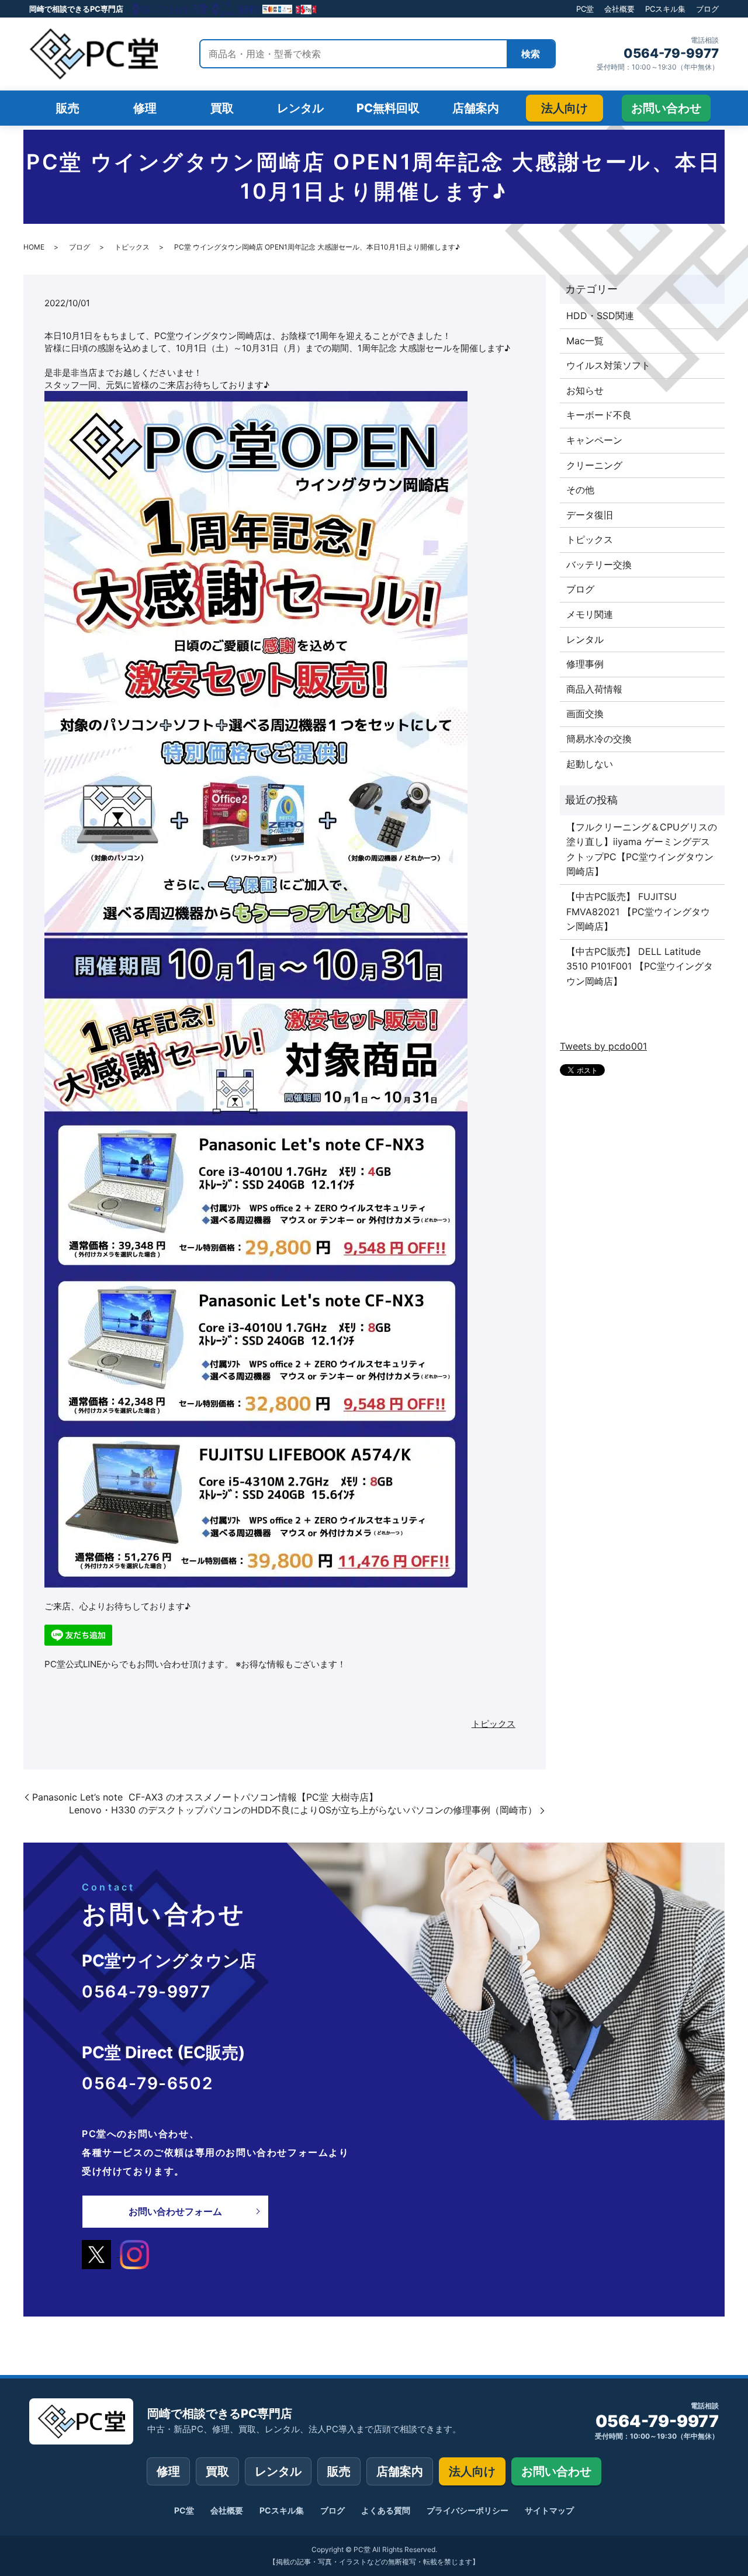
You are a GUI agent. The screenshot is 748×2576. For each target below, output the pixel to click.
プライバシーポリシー (467, 2510)
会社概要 (619, 9)
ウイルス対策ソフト (608, 365)
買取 (217, 2471)
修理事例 (585, 664)
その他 (580, 490)
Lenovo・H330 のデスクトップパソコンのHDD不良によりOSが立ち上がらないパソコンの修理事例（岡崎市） (303, 1810)
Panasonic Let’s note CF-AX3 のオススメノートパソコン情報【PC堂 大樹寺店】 (205, 1797)
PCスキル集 (665, 9)
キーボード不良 (599, 415)
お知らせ (585, 390)
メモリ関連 (590, 614)
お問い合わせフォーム (175, 2211)
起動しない (590, 764)
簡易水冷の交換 (599, 739)
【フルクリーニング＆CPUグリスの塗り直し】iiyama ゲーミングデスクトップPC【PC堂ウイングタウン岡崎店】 (642, 849)
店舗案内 (400, 2471)
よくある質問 (386, 2510)
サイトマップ (549, 2510)
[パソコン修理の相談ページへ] (225, 9)
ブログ (707, 9)
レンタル (585, 639)
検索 (531, 54)
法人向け (472, 2471)
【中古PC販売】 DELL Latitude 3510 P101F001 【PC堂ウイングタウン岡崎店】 (640, 966)
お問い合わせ (556, 2471)
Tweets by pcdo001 (603, 1046)
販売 (339, 2471)
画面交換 (585, 714)
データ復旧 (590, 515)
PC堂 (585, 9)
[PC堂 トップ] (93, 54)
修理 (168, 2471)
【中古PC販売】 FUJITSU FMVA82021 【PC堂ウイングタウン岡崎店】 (638, 911)
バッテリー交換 (599, 565)
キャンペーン (594, 440)
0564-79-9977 (671, 53)
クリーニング (594, 465)
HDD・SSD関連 (600, 316)
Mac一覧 (585, 341)
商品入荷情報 (594, 689)
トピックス (132, 247)
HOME (34, 247)
